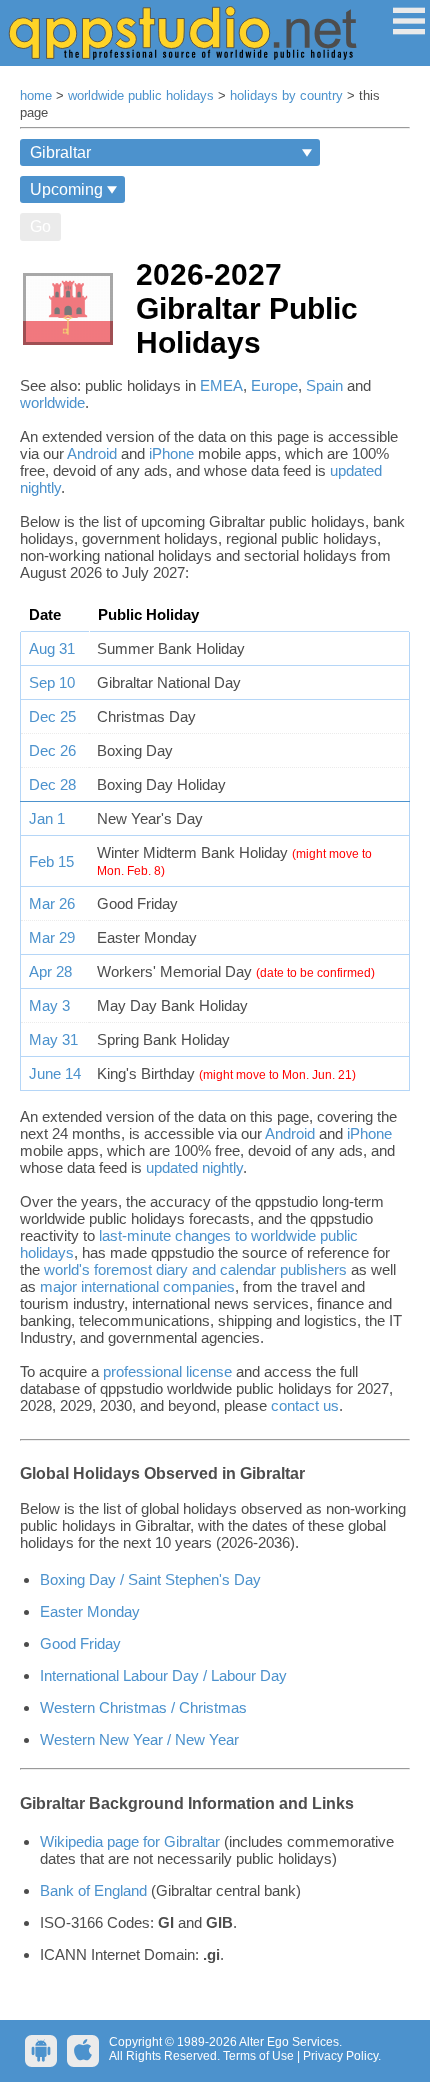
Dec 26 (52, 750)
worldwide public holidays (141, 96)
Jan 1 (47, 818)
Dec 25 (52, 716)
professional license (167, 1371)
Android (92, 453)
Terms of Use (258, 2056)
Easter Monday (90, 1611)
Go (40, 226)
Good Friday (80, 1643)
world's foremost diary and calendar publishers (195, 1269)
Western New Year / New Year (139, 1739)
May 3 (49, 1005)
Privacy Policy (340, 2056)
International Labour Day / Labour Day (163, 1675)
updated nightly (194, 1167)
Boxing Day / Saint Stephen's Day (150, 1579)
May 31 (53, 1039)
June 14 (55, 1073)
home (36, 96)
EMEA (221, 385)
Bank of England (93, 1890)
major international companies (137, 1286)
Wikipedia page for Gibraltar (130, 1841)
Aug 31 (52, 648)
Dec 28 (52, 784)
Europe (274, 385)
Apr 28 (50, 971)
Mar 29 (52, 937)
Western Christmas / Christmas (143, 1707)
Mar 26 (52, 903)
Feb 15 (51, 861)
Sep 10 (52, 682)
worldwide (52, 402)
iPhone (171, 453)
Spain (324, 385)
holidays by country (286, 96)
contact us (305, 1405)
